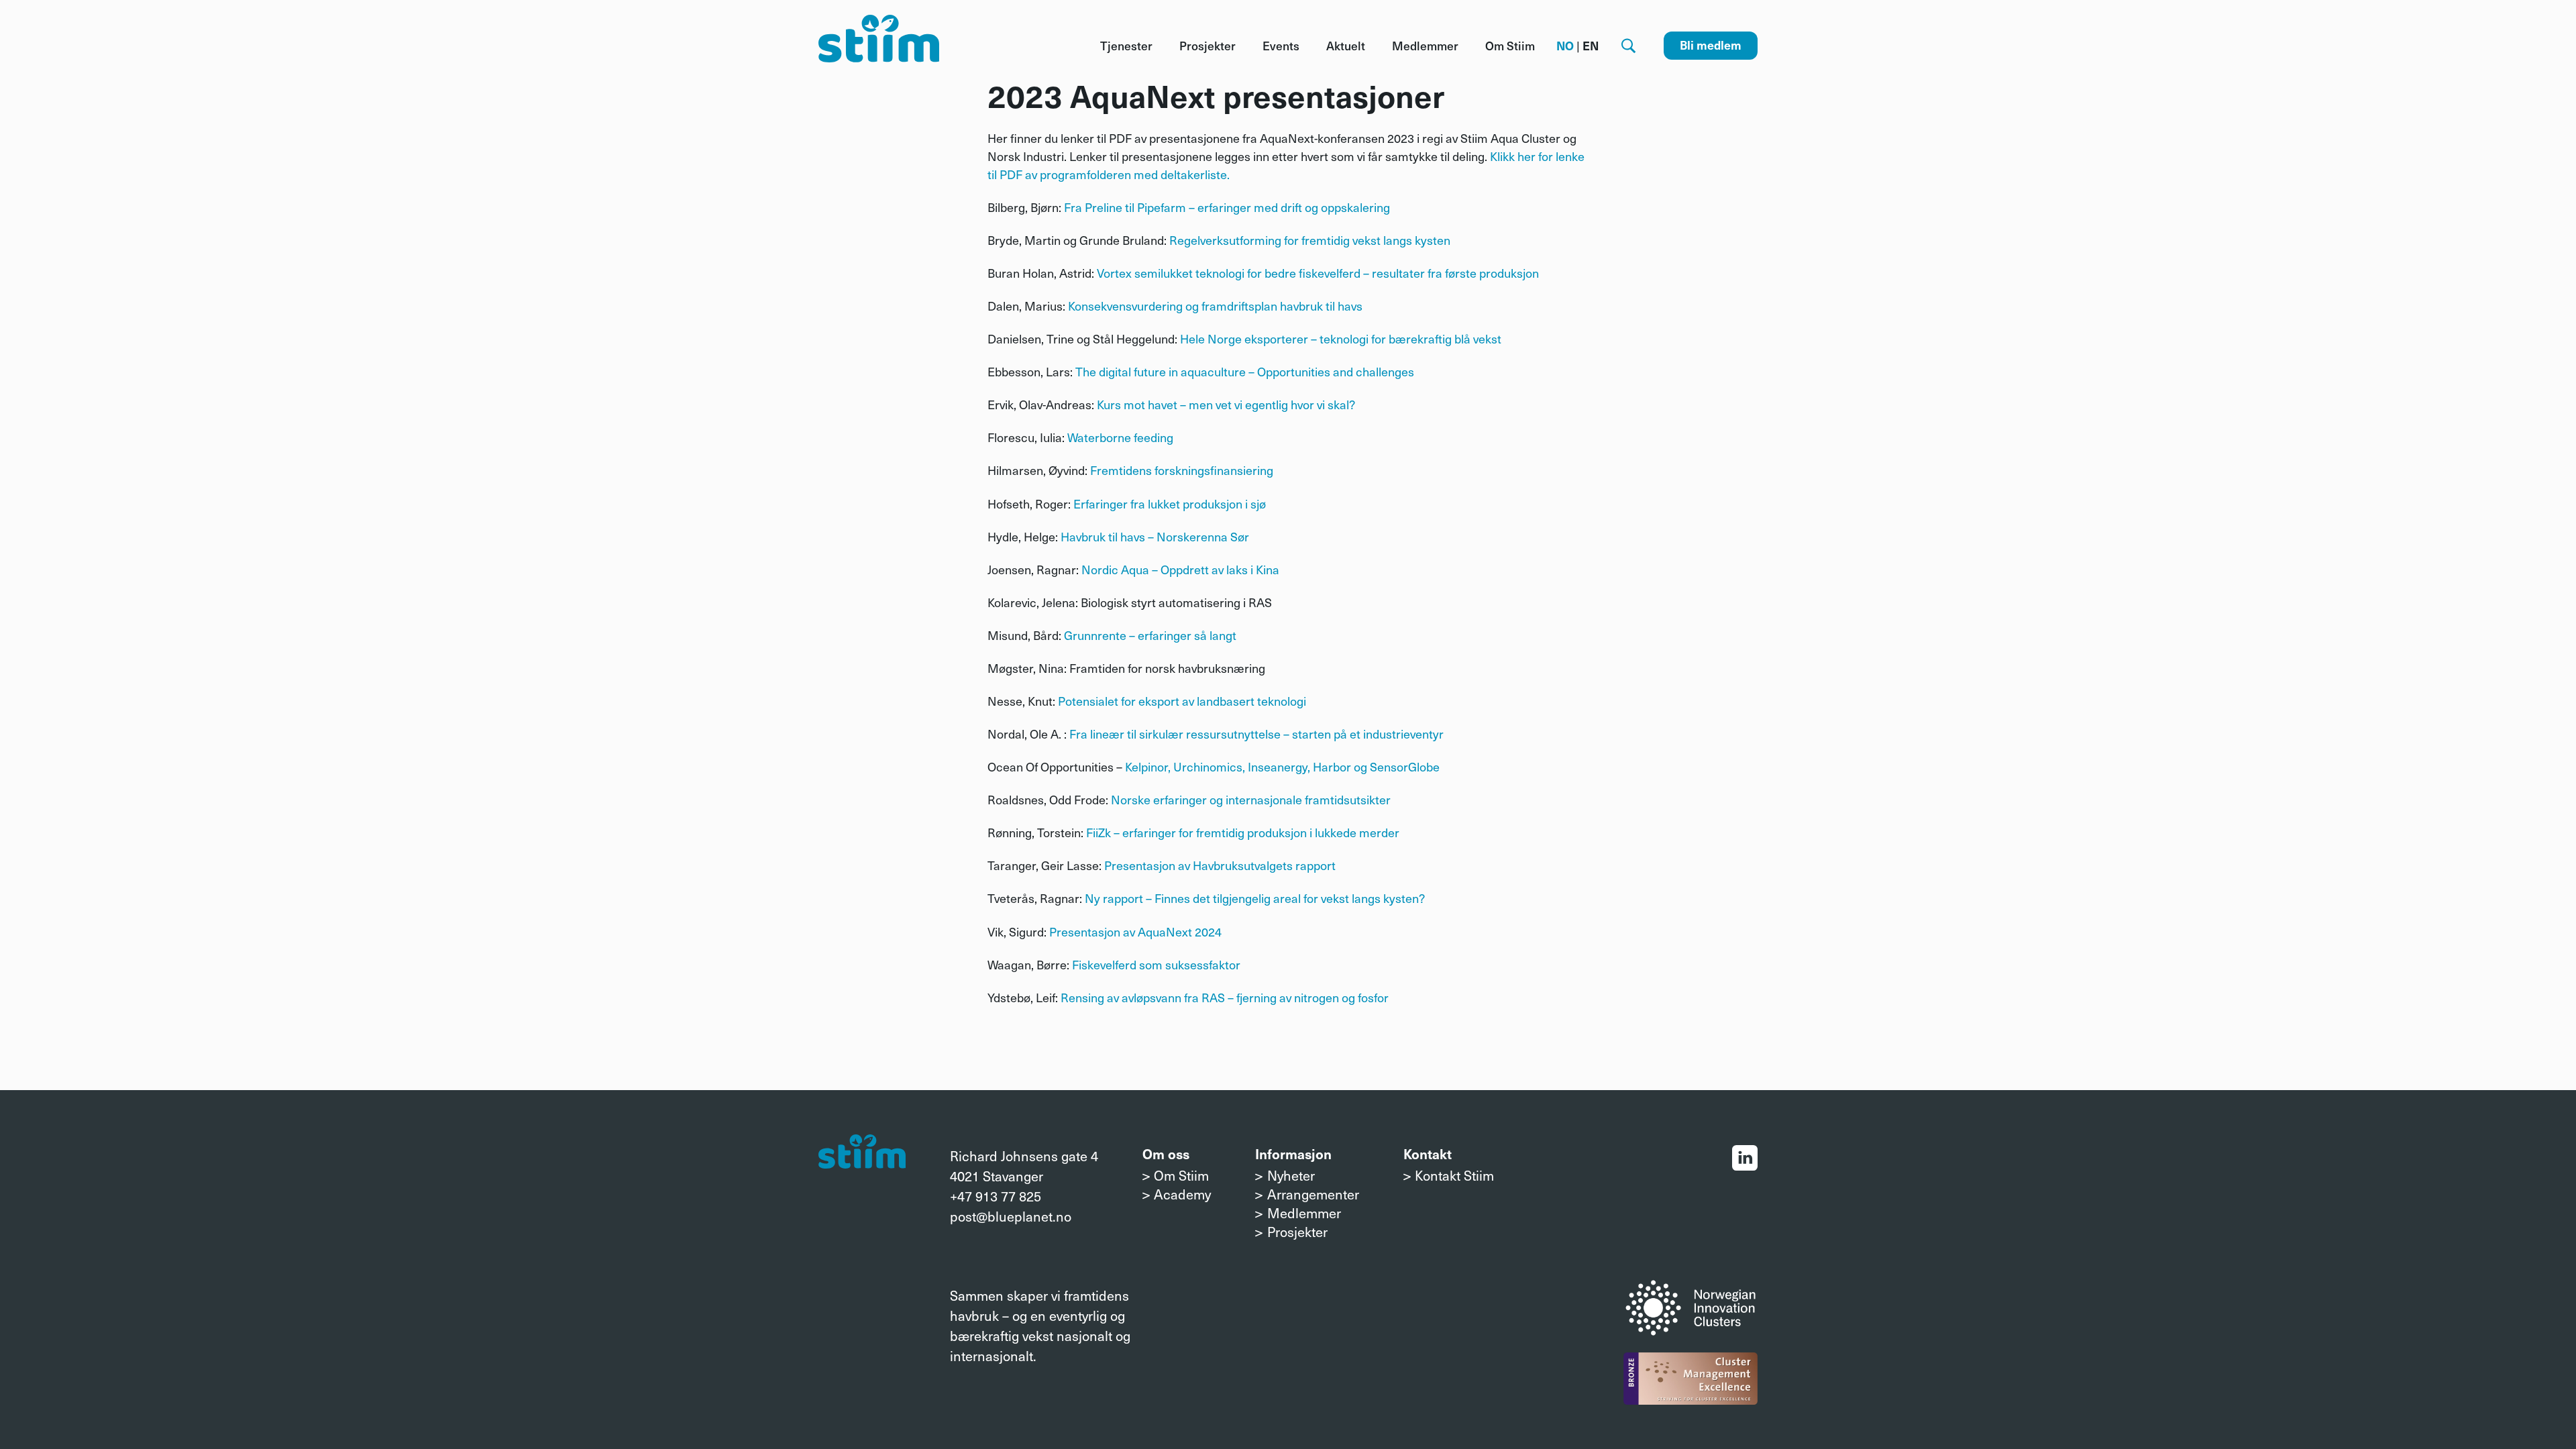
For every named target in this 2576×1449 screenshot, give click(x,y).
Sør (1238, 536)
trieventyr (1418, 734)
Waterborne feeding (1120, 437)
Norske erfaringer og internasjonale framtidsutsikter (1251, 799)
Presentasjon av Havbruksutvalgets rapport (1220, 865)
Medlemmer (1425, 46)
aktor (1226, 964)
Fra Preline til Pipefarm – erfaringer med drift (1184, 207)
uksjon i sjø (1237, 503)
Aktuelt (1346, 46)
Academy (1182, 1194)
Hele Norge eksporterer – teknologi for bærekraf (1309, 338)
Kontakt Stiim (1454, 1175)
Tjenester (1126, 46)
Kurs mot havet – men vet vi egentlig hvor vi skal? (1226, 404)
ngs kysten (1421, 240)
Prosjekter (1207, 46)
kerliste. (1209, 174)
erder (1385, 832)
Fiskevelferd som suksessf (1142, 964)
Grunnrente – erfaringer (1129, 635)
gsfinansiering (1235, 470)
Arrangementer (1313, 1194)
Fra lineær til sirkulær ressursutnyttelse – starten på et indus (1231, 734)
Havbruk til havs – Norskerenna (1144, 536)
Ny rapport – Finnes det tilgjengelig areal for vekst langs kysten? (1255, 898)
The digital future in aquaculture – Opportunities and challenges (1245, 371)
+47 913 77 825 (996, 1196)
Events (1281, 46)
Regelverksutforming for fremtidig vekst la (1281, 240)
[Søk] (1628, 46)
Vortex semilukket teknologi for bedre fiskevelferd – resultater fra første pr (1294, 273)
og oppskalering (1347, 207)
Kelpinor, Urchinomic (1181, 766)
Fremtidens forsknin (1144, 470)
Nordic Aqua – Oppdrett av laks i (1167, 569)
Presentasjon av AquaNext (1121, 931)
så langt (1215, 635)
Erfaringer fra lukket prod (1140, 503)
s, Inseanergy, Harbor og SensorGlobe (1338, 766)
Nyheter (1291, 1175)
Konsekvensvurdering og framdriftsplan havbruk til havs (1215, 306)
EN (1591, 46)
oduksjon (1515, 273)
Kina (1266, 569)
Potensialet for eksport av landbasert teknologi (1182, 701)
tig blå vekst (1470, 338)
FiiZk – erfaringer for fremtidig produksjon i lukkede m (1228, 832)
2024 (1207, 931)
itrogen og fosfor (1345, 997)
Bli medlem (1711, 45)
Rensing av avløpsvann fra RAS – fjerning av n (1181, 997)
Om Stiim (1510, 46)
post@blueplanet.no (1011, 1216)
